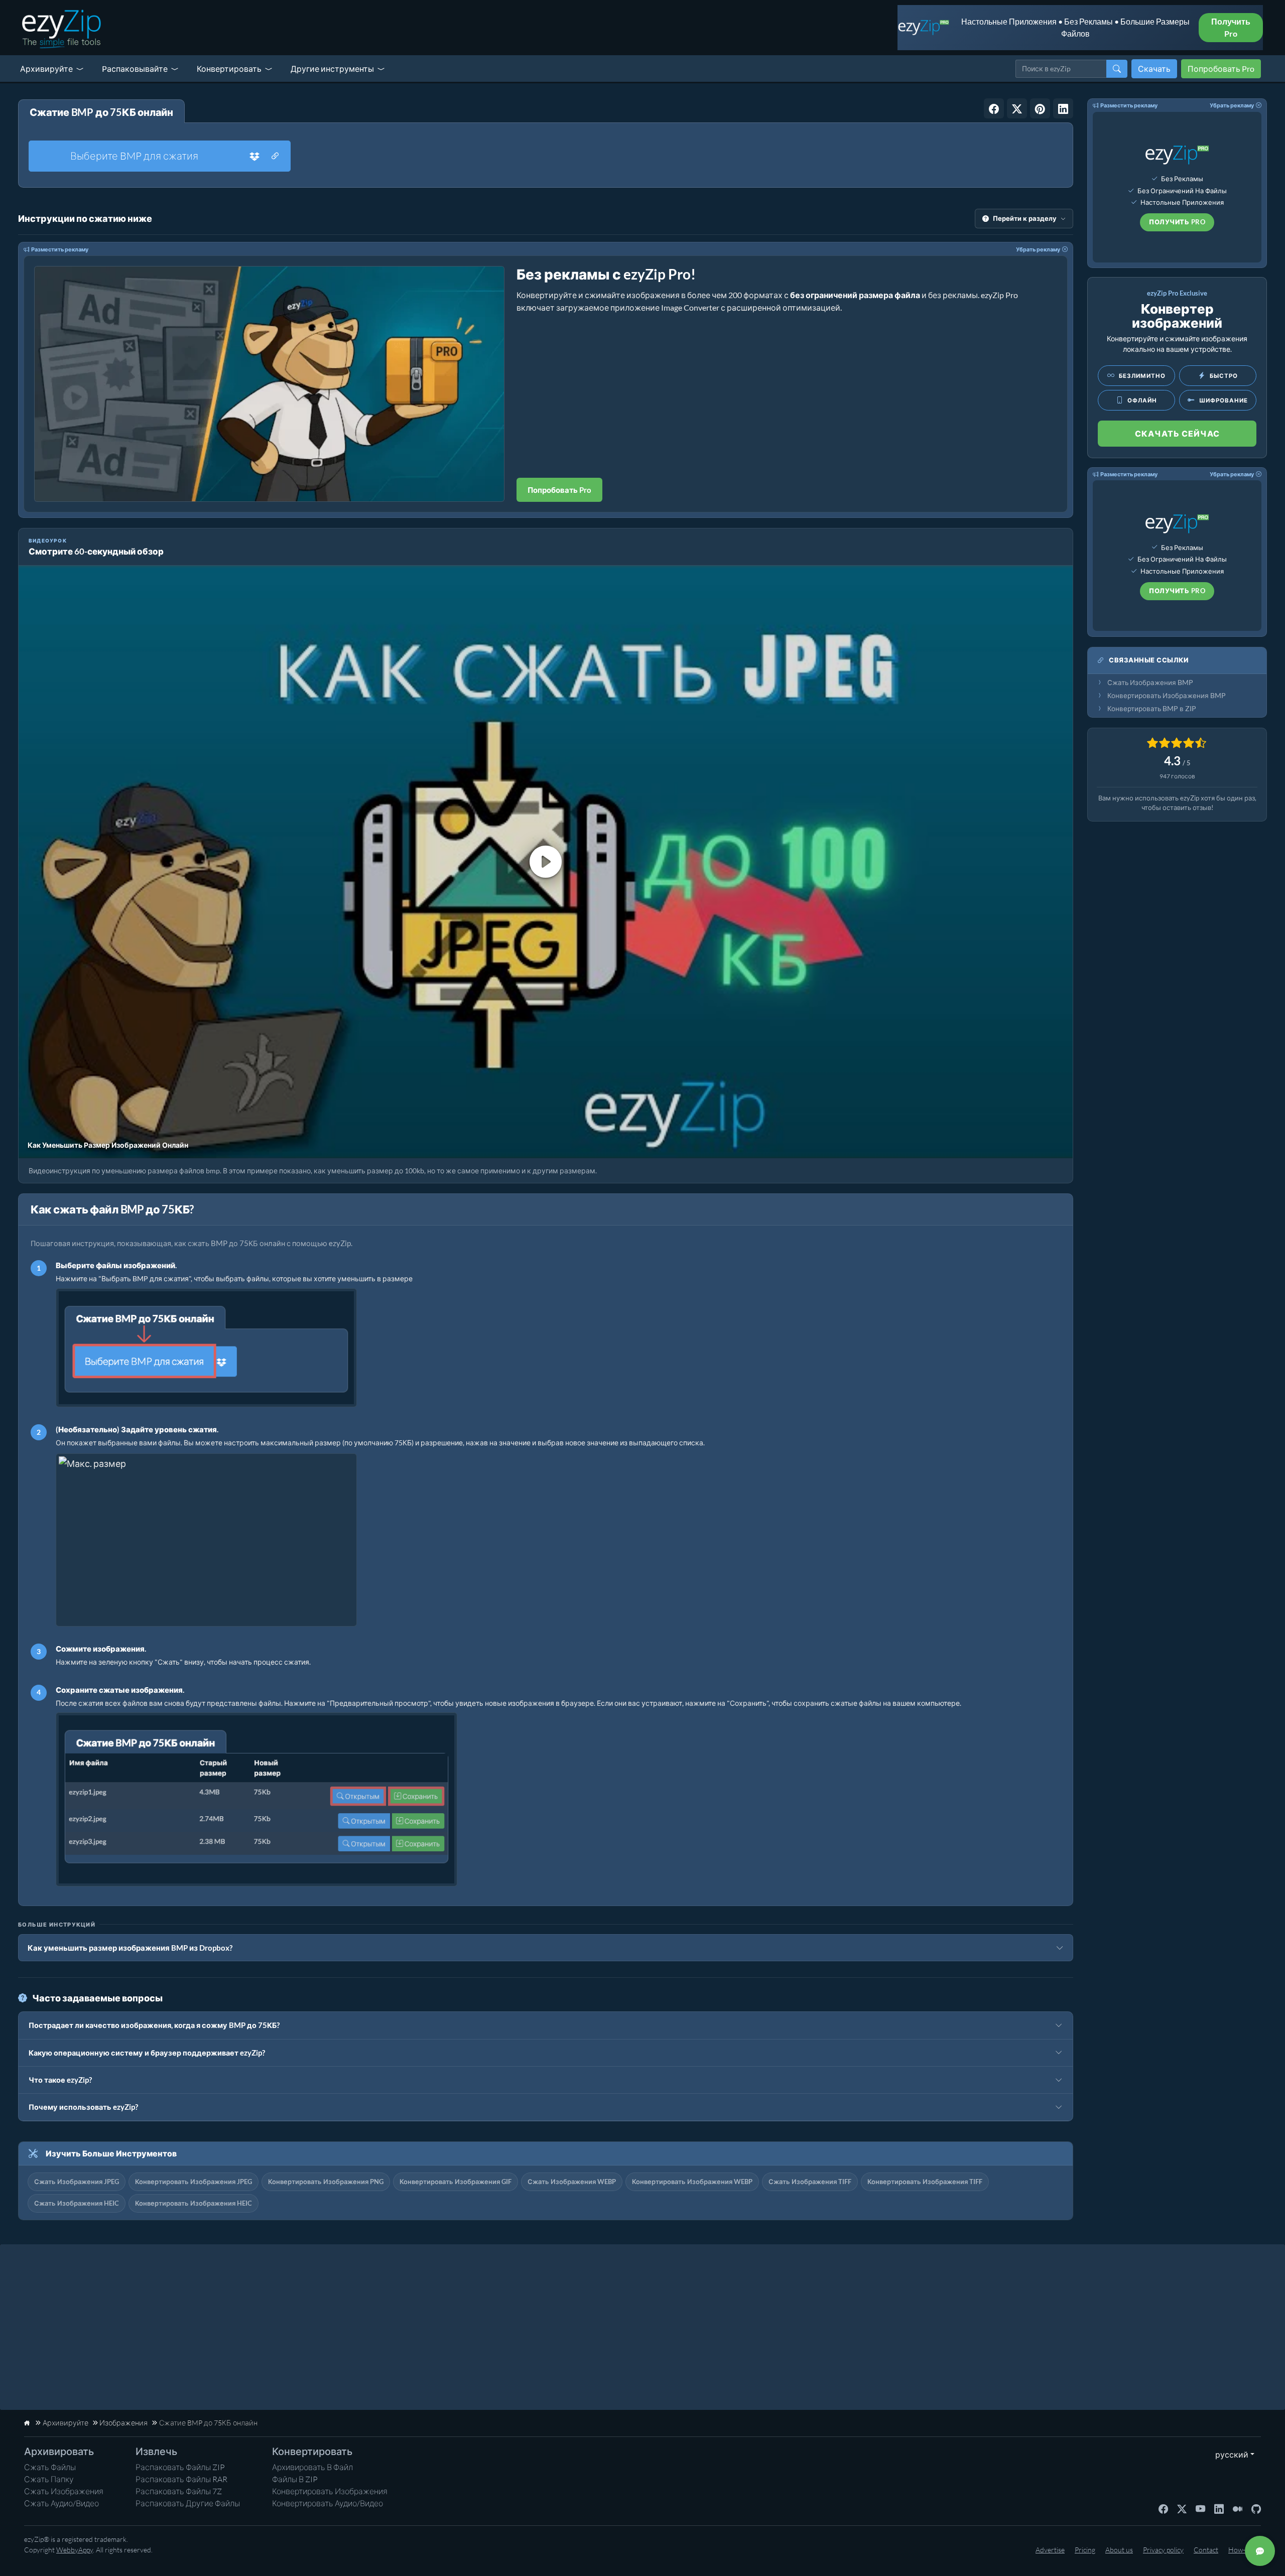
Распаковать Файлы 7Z (179, 2491)
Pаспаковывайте (135, 69)
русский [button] (1230, 2454)
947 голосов (1177, 776)
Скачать (1154, 69)
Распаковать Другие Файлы (188, 2503)
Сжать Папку (49, 2479)
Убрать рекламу (1038, 249)
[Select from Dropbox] (254, 156)
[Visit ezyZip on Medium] (1238, 2508)
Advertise (1050, 2550)
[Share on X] (1017, 108)
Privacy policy (1163, 2550)
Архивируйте (46, 69)
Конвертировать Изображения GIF (456, 2182)
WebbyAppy (75, 2550)
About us (1119, 2550)
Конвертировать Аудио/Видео (328, 2503)
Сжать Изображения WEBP (572, 2182)
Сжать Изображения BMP (1150, 683)
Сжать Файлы (50, 2467)
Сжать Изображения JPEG (77, 2182)
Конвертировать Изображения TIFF (925, 2182)
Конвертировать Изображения (330, 2491)
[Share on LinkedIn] (1063, 108)
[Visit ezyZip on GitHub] (1256, 2508)
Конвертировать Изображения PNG (326, 2182)
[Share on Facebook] (994, 108)
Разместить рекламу (60, 249)
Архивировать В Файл (312, 2467)
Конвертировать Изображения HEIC (194, 2203)
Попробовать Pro (1221, 69)
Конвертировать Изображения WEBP (692, 2182)
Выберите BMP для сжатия (134, 156)
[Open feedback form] (1260, 2551)
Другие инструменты (332, 69)
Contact (1206, 2550)
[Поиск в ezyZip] (1117, 69)
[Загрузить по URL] (275, 156)
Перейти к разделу (1025, 218)
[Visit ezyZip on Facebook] (1163, 2508)
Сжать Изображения (64, 2491)
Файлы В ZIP (295, 2479)
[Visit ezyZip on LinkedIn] (1219, 2508)
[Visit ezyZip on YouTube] (1200, 2508)
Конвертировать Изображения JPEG (194, 2182)
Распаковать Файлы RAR (181, 2479)
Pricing (1085, 2550)
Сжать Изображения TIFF (810, 2182)
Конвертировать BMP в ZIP (1152, 709)
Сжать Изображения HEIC (77, 2203)
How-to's (1242, 2550)
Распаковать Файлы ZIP (180, 2467)
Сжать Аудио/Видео (61, 2503)
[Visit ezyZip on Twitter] (1182, 2508)
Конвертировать (229, 69)
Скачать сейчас (1177, 433)
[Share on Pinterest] (1040, 108)
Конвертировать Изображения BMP (1167, 696)
